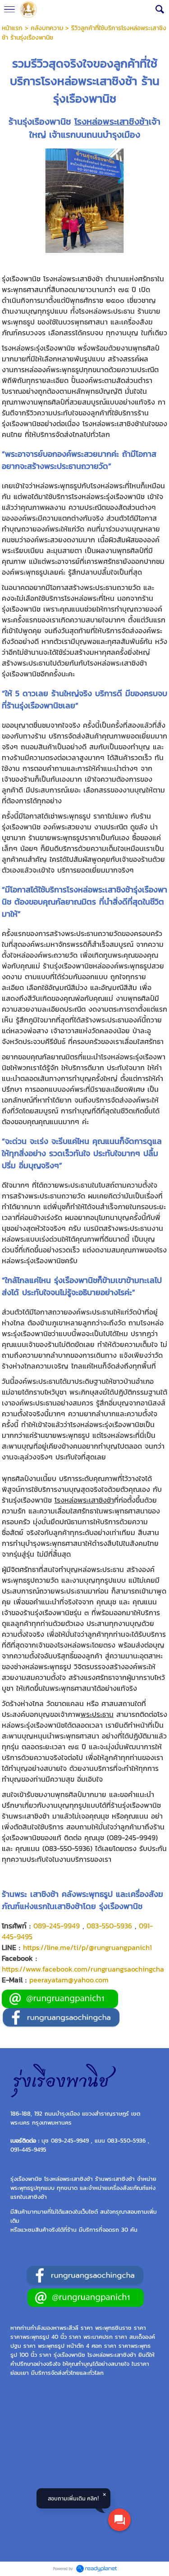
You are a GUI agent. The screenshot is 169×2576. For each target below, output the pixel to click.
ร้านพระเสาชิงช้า (115, 2179)
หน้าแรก (12, 28)
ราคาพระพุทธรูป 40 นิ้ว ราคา (46, 2337)
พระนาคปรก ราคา (105, 2337)
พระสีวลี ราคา (76, 2328)
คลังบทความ (47, 28)
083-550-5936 (109, 1926)
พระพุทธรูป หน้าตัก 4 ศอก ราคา (77, 2346)
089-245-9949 (57, 1926)
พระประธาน (97, 1714)
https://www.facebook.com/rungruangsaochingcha (83, 1969)
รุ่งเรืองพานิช (69, 2355)
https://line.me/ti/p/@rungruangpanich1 (87, 1947)
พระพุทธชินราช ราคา (121, 2328)
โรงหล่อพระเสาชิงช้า (112, 122)
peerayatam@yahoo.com (69, 1980)
